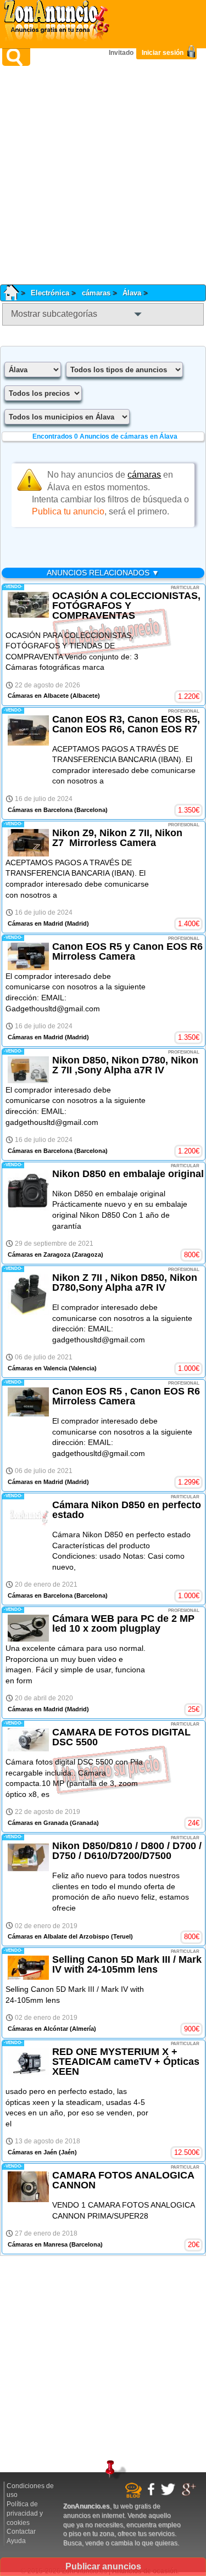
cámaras (96, 293)
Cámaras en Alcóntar (38, 2029)
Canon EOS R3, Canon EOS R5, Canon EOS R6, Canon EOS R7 (126, 724)
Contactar (21, 2532)
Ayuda (16, 2541)
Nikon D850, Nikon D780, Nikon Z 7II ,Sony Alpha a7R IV (125, 1065)
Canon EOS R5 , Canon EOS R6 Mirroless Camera (126, 1396)
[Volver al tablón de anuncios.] (15, 293)
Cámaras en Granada (38, 1823)
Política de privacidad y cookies (25, 2513)
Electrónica (50, 293)
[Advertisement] (103, 175)
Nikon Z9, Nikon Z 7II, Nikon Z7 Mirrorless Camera (117, 838)
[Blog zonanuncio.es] (135, 2496)
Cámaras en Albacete (38, 696)
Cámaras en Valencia (37, 1368)
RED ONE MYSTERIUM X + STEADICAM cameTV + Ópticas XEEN (126, 2062)
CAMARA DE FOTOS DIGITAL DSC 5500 (121, 1737)
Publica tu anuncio (68, 511)
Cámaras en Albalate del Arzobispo (59, 1936)
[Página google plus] (190, 2494)
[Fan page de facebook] (152, 2494)
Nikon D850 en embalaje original (128, 1174)
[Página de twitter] (169, 2494)
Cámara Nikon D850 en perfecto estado (127, 1510)
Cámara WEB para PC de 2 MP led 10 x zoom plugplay (123, 1623)
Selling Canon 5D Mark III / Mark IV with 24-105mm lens (127, 1964)
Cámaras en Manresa (38, 2244)
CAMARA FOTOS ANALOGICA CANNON (123, 2180)
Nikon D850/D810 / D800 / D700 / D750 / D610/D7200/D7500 (127, 1851)
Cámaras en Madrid (35, 923)
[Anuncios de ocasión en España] (59, 22)
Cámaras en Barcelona (40, 810)
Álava (132, 293)
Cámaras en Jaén (32, 2152)
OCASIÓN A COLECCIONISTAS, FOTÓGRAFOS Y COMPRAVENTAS (126, 606)
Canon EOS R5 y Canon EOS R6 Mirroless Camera (127, 951)
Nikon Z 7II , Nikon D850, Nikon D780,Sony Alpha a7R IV (125, 1283)
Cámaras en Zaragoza (39, 1255)
